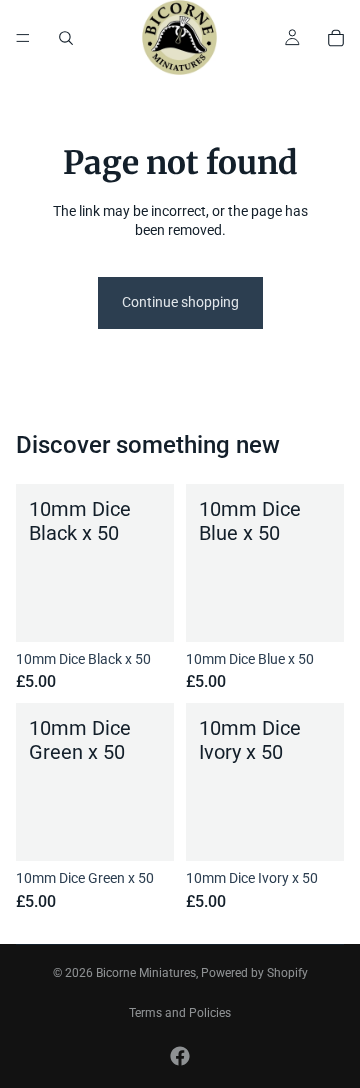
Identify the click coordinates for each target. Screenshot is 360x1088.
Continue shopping (180, 302)
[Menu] (23, 38)
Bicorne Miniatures (146, 973)
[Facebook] (180, 1056)
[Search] (66, 38)
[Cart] (336, 38)
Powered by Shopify (254, 973)
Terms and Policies (180, 1013)
